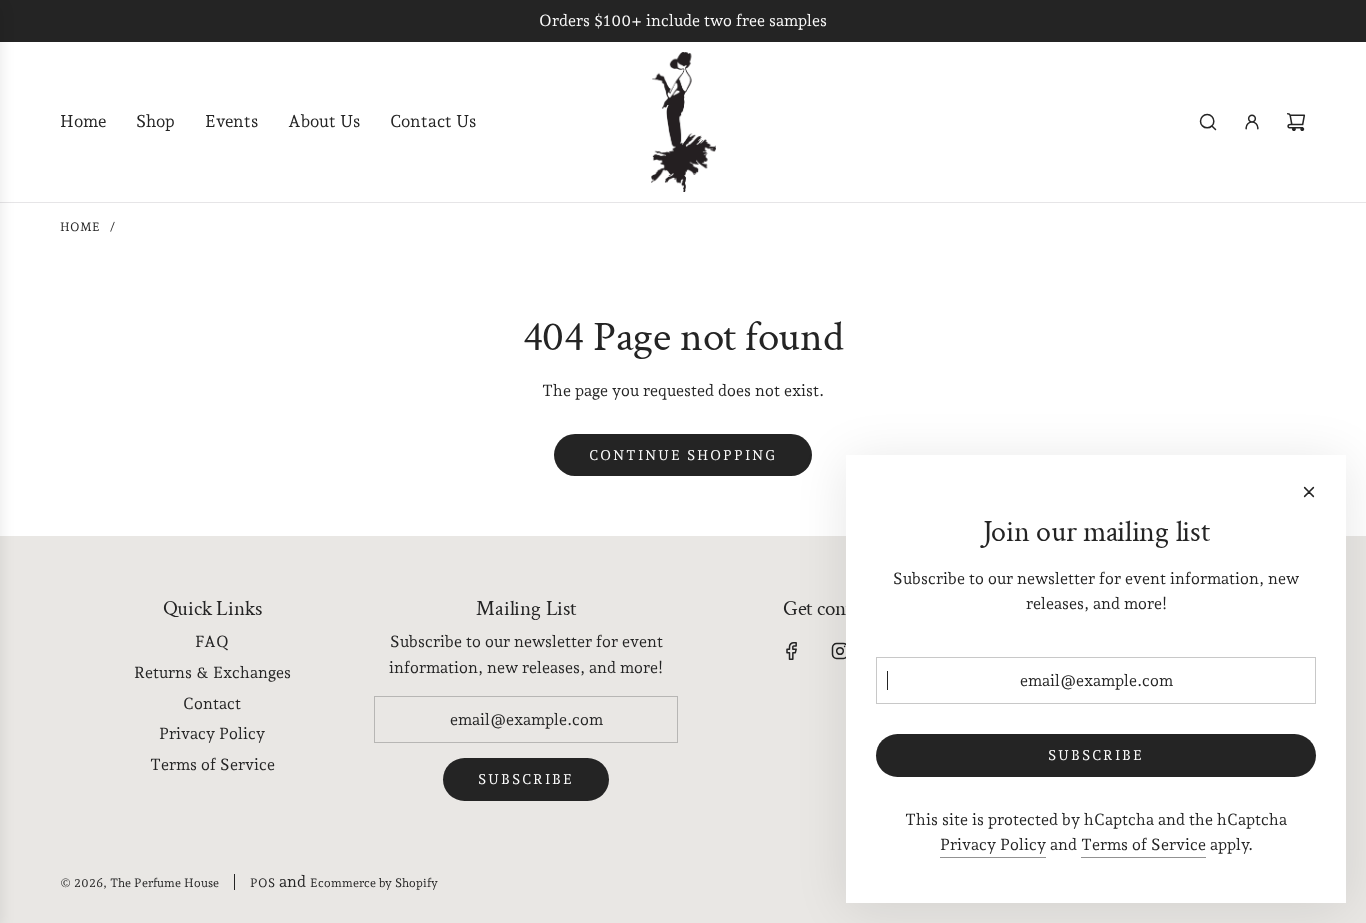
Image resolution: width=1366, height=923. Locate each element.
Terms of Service (1143, 844)
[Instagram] (840, 651)
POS (262, 883)
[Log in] (1252, 122)
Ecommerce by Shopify (374, 883)
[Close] (1309, 492)
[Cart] (1296, 122)
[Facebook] (792, 651)
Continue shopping (683, 455)
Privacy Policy (993, 844)
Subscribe (526, 779)
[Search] (1208, 122)
